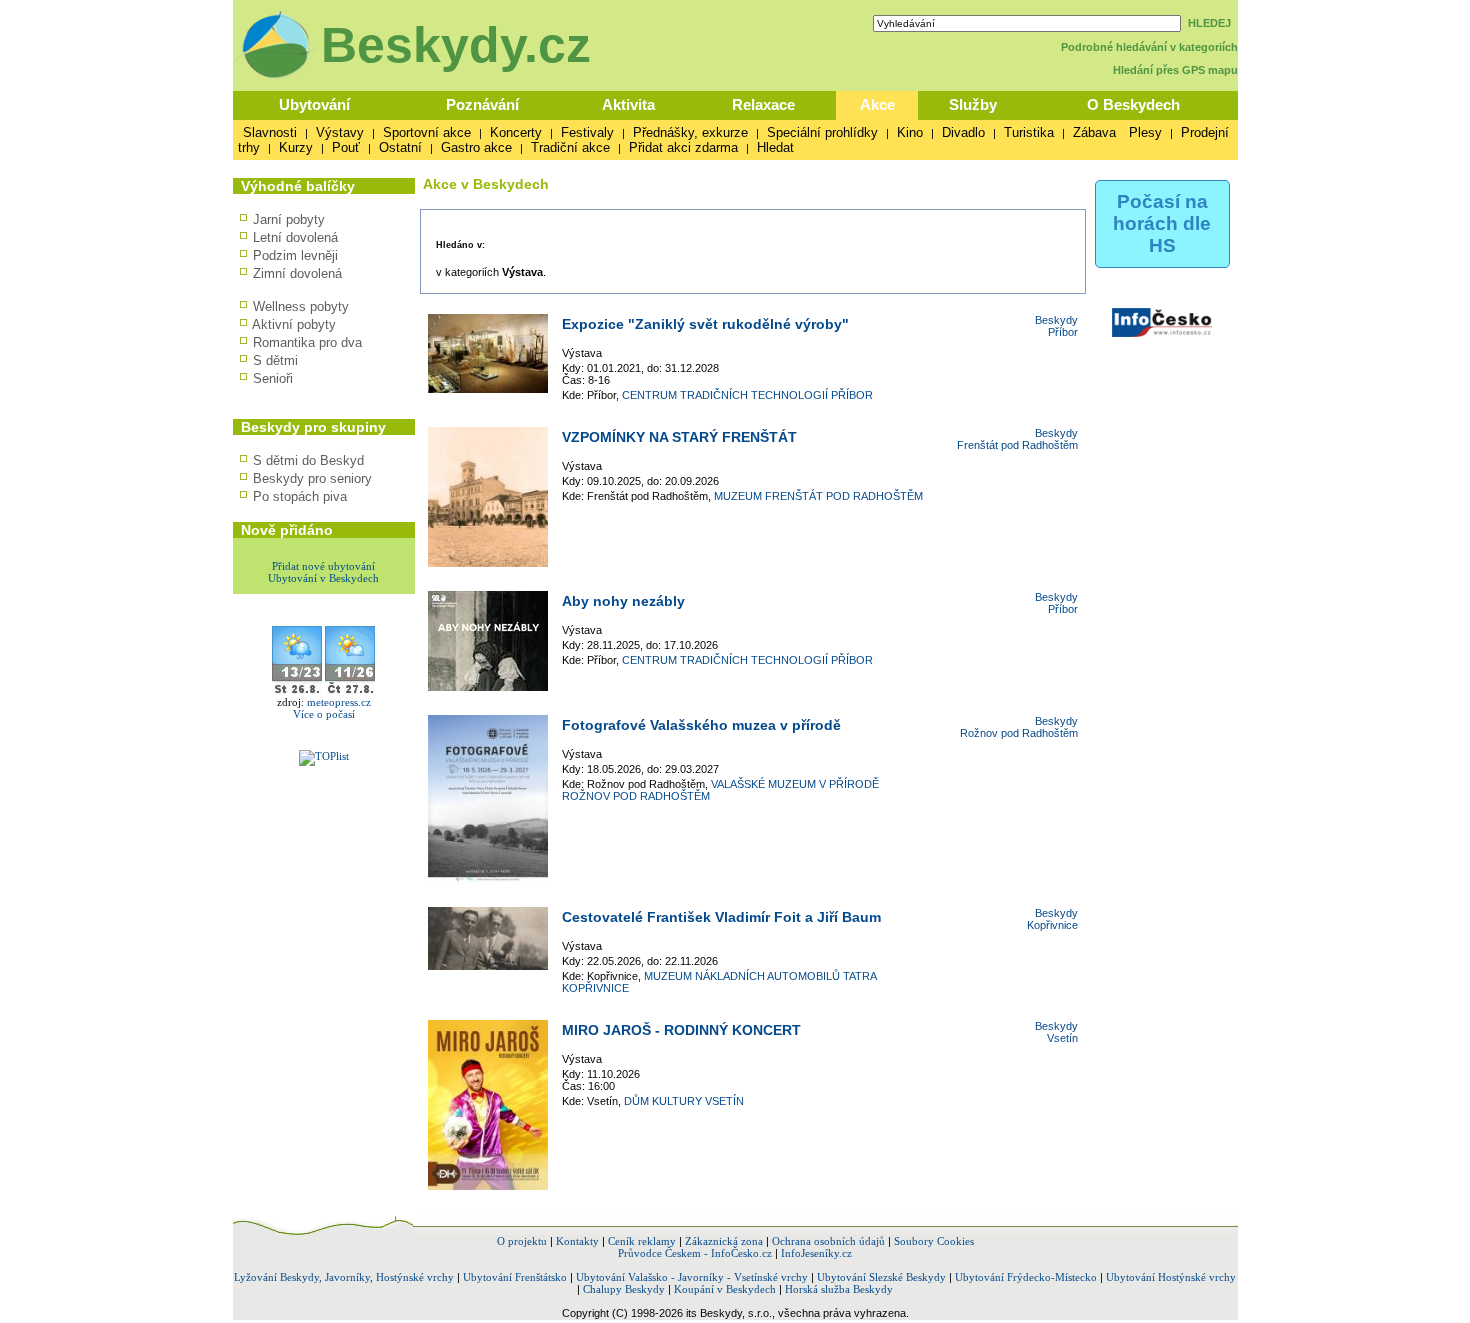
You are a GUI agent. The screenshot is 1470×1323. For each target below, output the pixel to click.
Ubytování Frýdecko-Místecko (1026, 1277)
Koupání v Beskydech (725, 1289)
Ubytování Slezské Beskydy (881, 1277)
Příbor (1063, 332)
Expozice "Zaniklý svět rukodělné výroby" (705, 324)
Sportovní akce (427, 132)
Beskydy (1056, 320)
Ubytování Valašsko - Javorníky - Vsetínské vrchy (692, 1277)
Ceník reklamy (642, 1241)
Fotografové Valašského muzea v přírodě (701, 725)
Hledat (775, 147)
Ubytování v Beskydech (323, 578)
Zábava (1094, 132)
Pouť (346, 147)
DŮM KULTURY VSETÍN (684, 1101)
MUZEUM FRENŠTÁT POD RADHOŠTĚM (818, 496)
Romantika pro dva (307, 342)
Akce (877, 104)
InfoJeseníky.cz (816, 1253)
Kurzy (296, 147)
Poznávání (482, 104)
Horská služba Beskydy (839, 1289)
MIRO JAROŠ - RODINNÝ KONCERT (681, 1030)
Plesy (1145, 132)
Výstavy (340, 132)
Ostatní (400, 147)
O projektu (522, 1241)
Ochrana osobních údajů (828, 1241)
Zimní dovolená (297, 273)
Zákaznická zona (724, 1241)
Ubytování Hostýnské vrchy (1171, 1277)
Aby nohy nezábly (623, 601)
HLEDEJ (1209, 23)
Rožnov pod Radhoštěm (1019, 733)
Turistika (1029, 132)
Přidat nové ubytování (323, 566)
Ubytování (314, 104)
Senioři (273, 378)
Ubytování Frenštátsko (515, 1277)
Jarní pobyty (289, 219)
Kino (910, 132)
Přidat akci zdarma (683, 147)
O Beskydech (1133, 104)
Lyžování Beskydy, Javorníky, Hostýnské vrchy (344, 1277)
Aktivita (628, 104)
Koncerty (516, 132)
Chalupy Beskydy (624, 1289)
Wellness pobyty (301, 306)
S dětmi (275, 360)
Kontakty (577, 1241)
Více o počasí (324, 714)
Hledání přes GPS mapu (1175, 70)
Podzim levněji (295, 255)
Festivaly (587, 132)
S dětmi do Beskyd (308, 460)
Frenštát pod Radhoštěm (1017, 445)
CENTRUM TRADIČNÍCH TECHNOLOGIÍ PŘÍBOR (747, 395)
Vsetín (1062, 1038)
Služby (973, 104)
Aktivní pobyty (294, 324)
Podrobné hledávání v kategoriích (1149, 47)
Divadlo (963, 132)
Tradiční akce (570, 147)
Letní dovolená (295, 237)
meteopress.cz (339, 702)
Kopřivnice (1052, 925)
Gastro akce (476, 147)
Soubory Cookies (934, 1241)
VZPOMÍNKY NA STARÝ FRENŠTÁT (679, 437)
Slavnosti (270, 132)
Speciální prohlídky (822, 132)
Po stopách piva (300, 496)
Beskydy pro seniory (312, 478)
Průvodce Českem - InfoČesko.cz (695, 1253)
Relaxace (763, 104)
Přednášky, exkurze (690, 132)
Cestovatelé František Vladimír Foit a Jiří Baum (721, 917)
